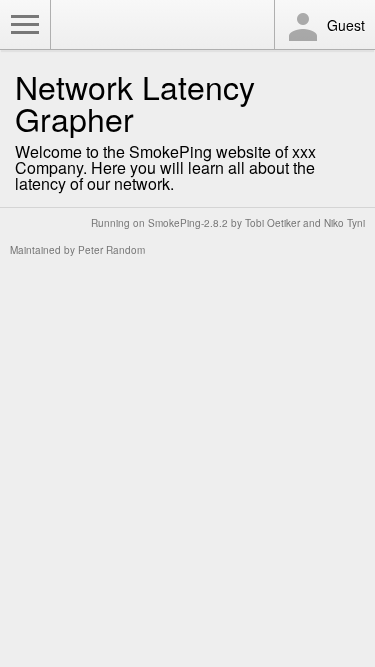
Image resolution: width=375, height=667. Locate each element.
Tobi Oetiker (272, 223)
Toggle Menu (25, 25)
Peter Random (111, 250)
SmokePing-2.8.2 (188, 223)
